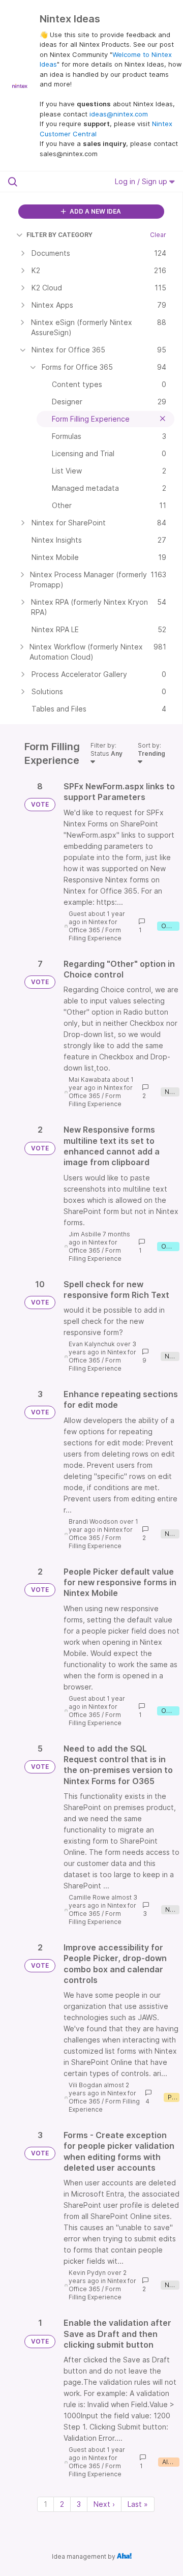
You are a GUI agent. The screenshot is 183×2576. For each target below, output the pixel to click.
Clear (158, 235)
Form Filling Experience (95, 934)
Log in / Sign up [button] (142, 181)
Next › (104, 2504)
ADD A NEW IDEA (95, 211)
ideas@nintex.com (119, 114)
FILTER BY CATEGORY (59, 235)
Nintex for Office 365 (93, 926)
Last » (138, 2504)
